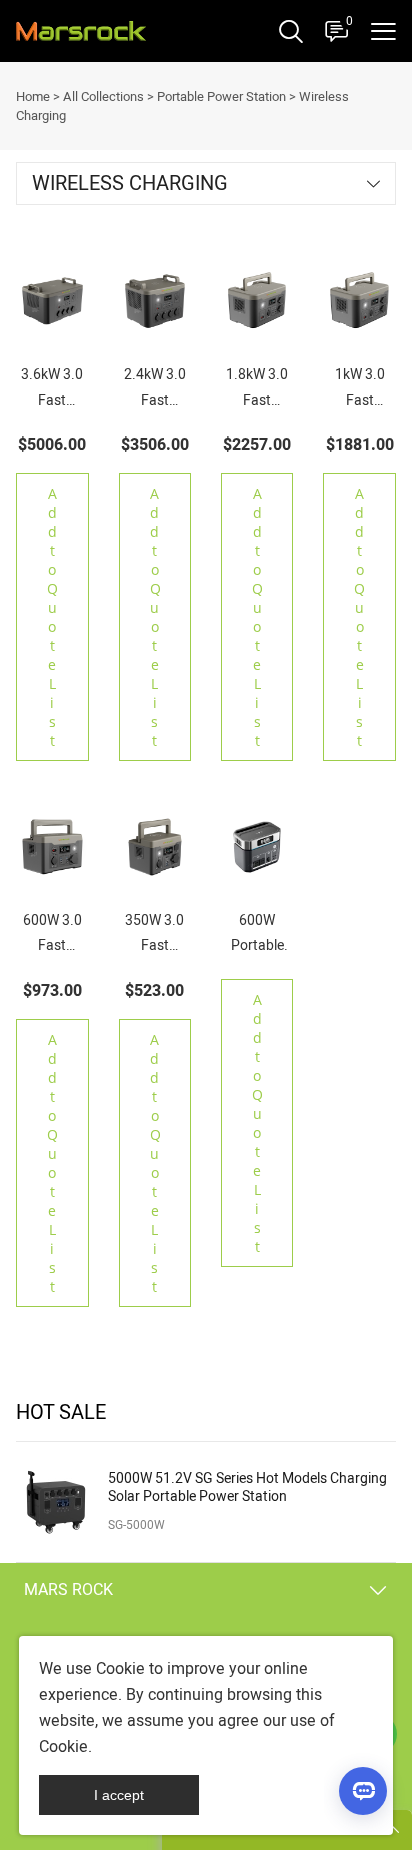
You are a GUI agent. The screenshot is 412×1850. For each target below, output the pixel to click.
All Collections (103, 96)
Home (33, 96)
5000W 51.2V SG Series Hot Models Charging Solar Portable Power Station (247, 1488)
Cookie (120, 1669)
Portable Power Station (221, 96)
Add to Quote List (52, 617)
